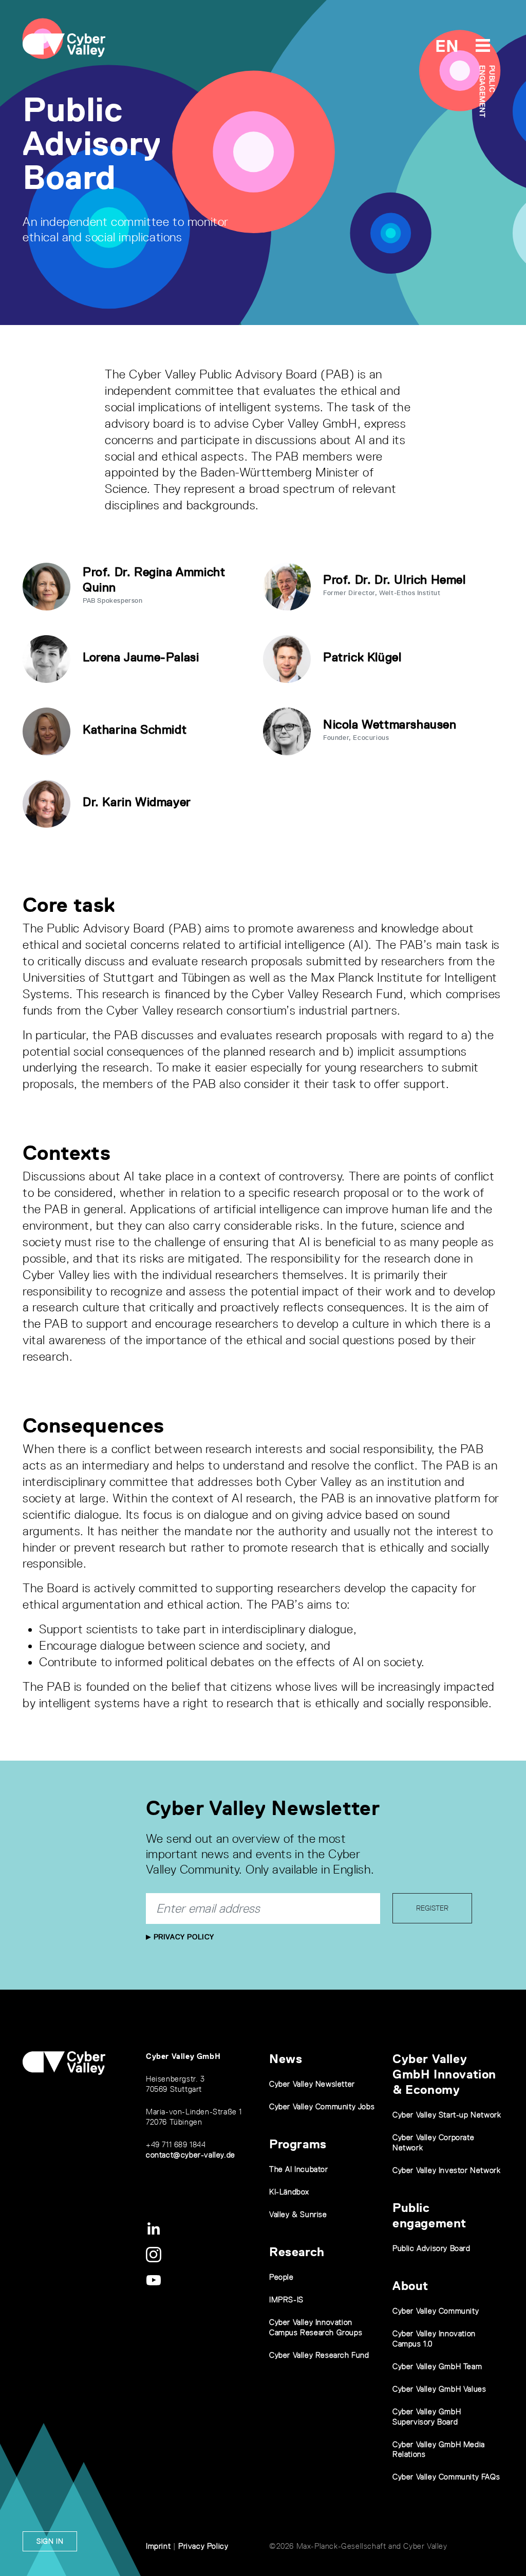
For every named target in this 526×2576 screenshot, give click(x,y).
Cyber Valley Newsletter (312, 2084)
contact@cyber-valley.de (191, 2155)
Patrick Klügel (362, 657)
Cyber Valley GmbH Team (437, 2366)
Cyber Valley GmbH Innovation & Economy (444, 2074)
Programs (298, 2144)
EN (447, 46)
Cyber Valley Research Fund (319, 2355)
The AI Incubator (299, 2169)
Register (432, 1908)
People (281, 2277)
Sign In (50, 2541)
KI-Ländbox (289, 2192)
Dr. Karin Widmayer (137, 802)
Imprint (158, 2546)
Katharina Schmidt (135, 729)
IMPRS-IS (286, 2300)
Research (297, 2252)
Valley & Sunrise (298, 2214)
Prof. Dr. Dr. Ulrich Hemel (394, 579)
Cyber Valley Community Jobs (322, 2106)
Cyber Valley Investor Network (446, 2170)
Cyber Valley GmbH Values (439, 2389)
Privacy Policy (183, 1937)
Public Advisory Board (431, 2248)
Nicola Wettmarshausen (390, 724)
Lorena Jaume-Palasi (141, 657)
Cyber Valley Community (436, 2311)
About (410, 2286)
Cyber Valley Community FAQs (446, 2477)
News (286, 2059)
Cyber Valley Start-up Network (447, 2115)
